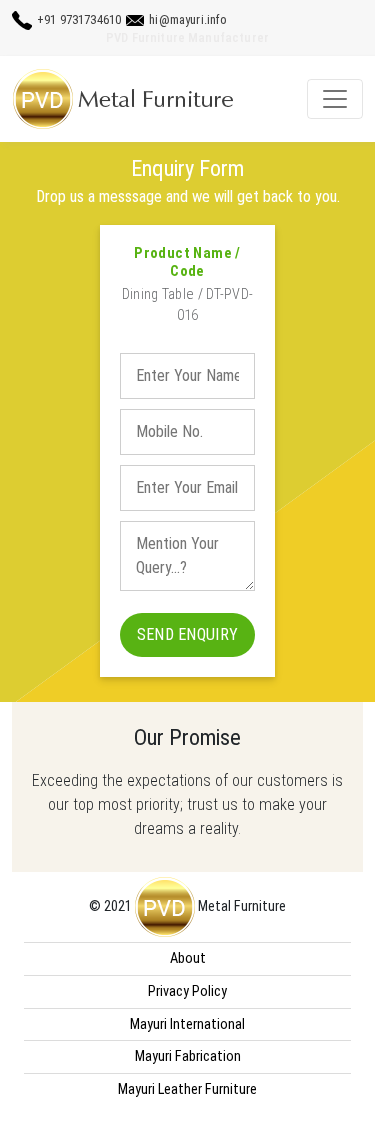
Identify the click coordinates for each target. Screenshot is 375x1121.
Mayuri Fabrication (188, 1056)
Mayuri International (187, 1024)
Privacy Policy (187, 991)
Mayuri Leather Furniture (187, 1089)
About (188, 958)
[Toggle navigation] (335, 99)
